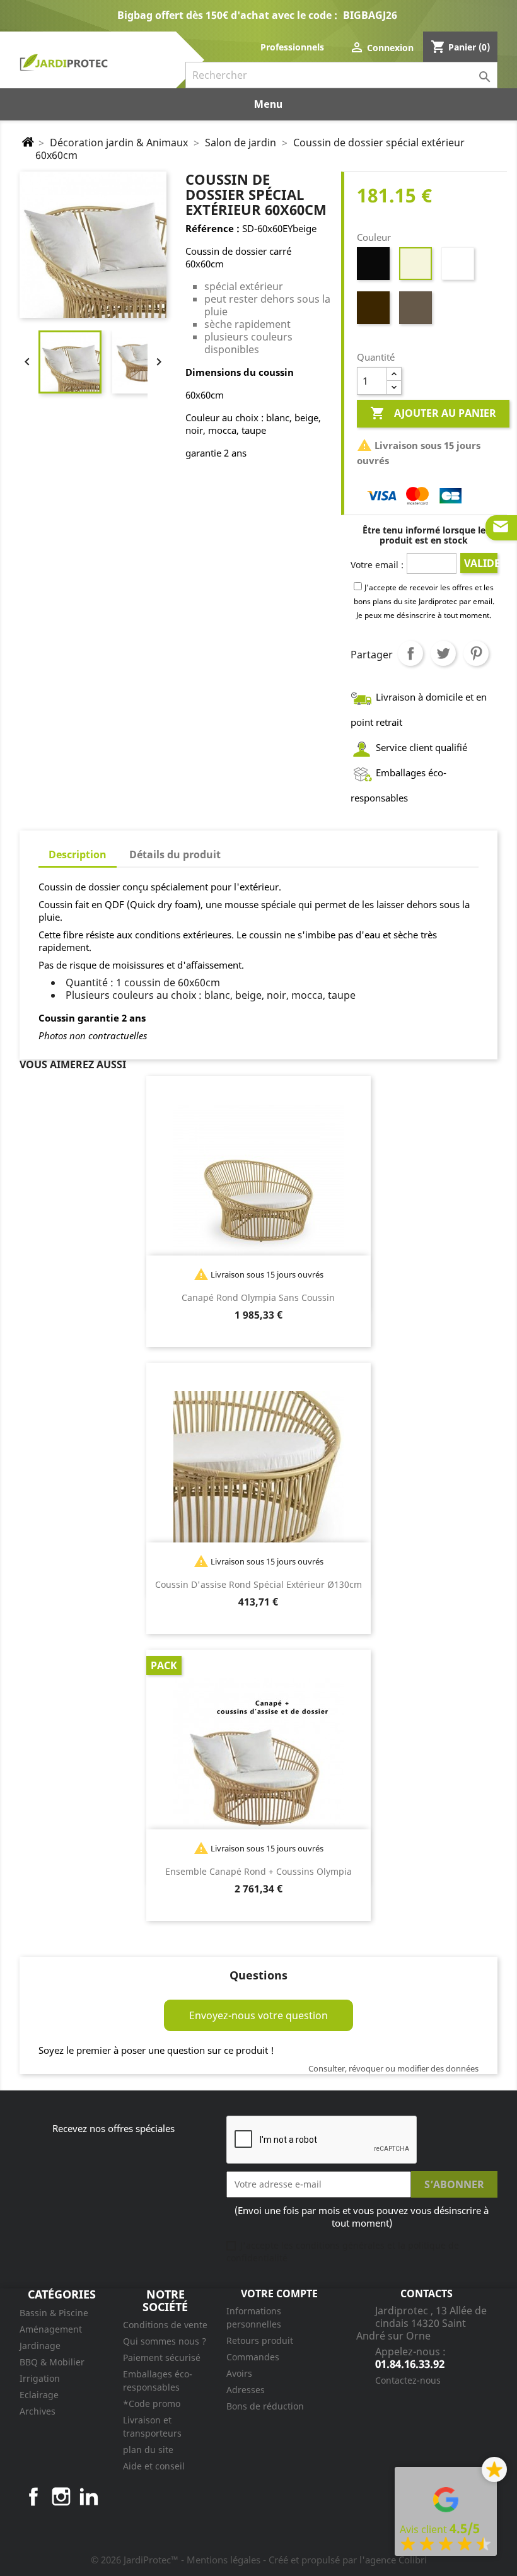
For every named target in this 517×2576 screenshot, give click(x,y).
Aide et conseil (154, 2466)
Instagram (61, 2497)
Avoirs (239, 2373)
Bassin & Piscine (54, 2313)
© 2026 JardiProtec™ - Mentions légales (177, 2560)
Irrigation (40, 2378)
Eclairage (39, 2395)
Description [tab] (78, 854)
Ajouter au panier (433, 413)
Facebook (33, 2497)
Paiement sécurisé (162, 2357)
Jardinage (40, 2346)
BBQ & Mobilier (52, 2362)
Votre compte (279, 2293)
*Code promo (152, 2404)
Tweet (443, 653)
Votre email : (377, 565)
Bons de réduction (265, 2406)
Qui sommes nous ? (165, 2341)
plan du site (148, 2450)
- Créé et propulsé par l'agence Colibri (345, 2560)
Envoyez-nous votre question (258, 2015)
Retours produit (260, 2340)
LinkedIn (89, 2497)
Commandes (253, 2357)
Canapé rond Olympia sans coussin (258, 1297)
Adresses (246, 2390)
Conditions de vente (165, 2325)
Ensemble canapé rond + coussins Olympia (258, 1871)
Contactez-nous (408, 2380)
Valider (480, 563)
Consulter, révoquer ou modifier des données (393, 2068)
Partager (410, 653)
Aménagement (51, 2329)
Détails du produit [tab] (175, 854)
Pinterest (476, 653)
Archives (38, 2411)
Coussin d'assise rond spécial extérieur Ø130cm (258, 1584)
